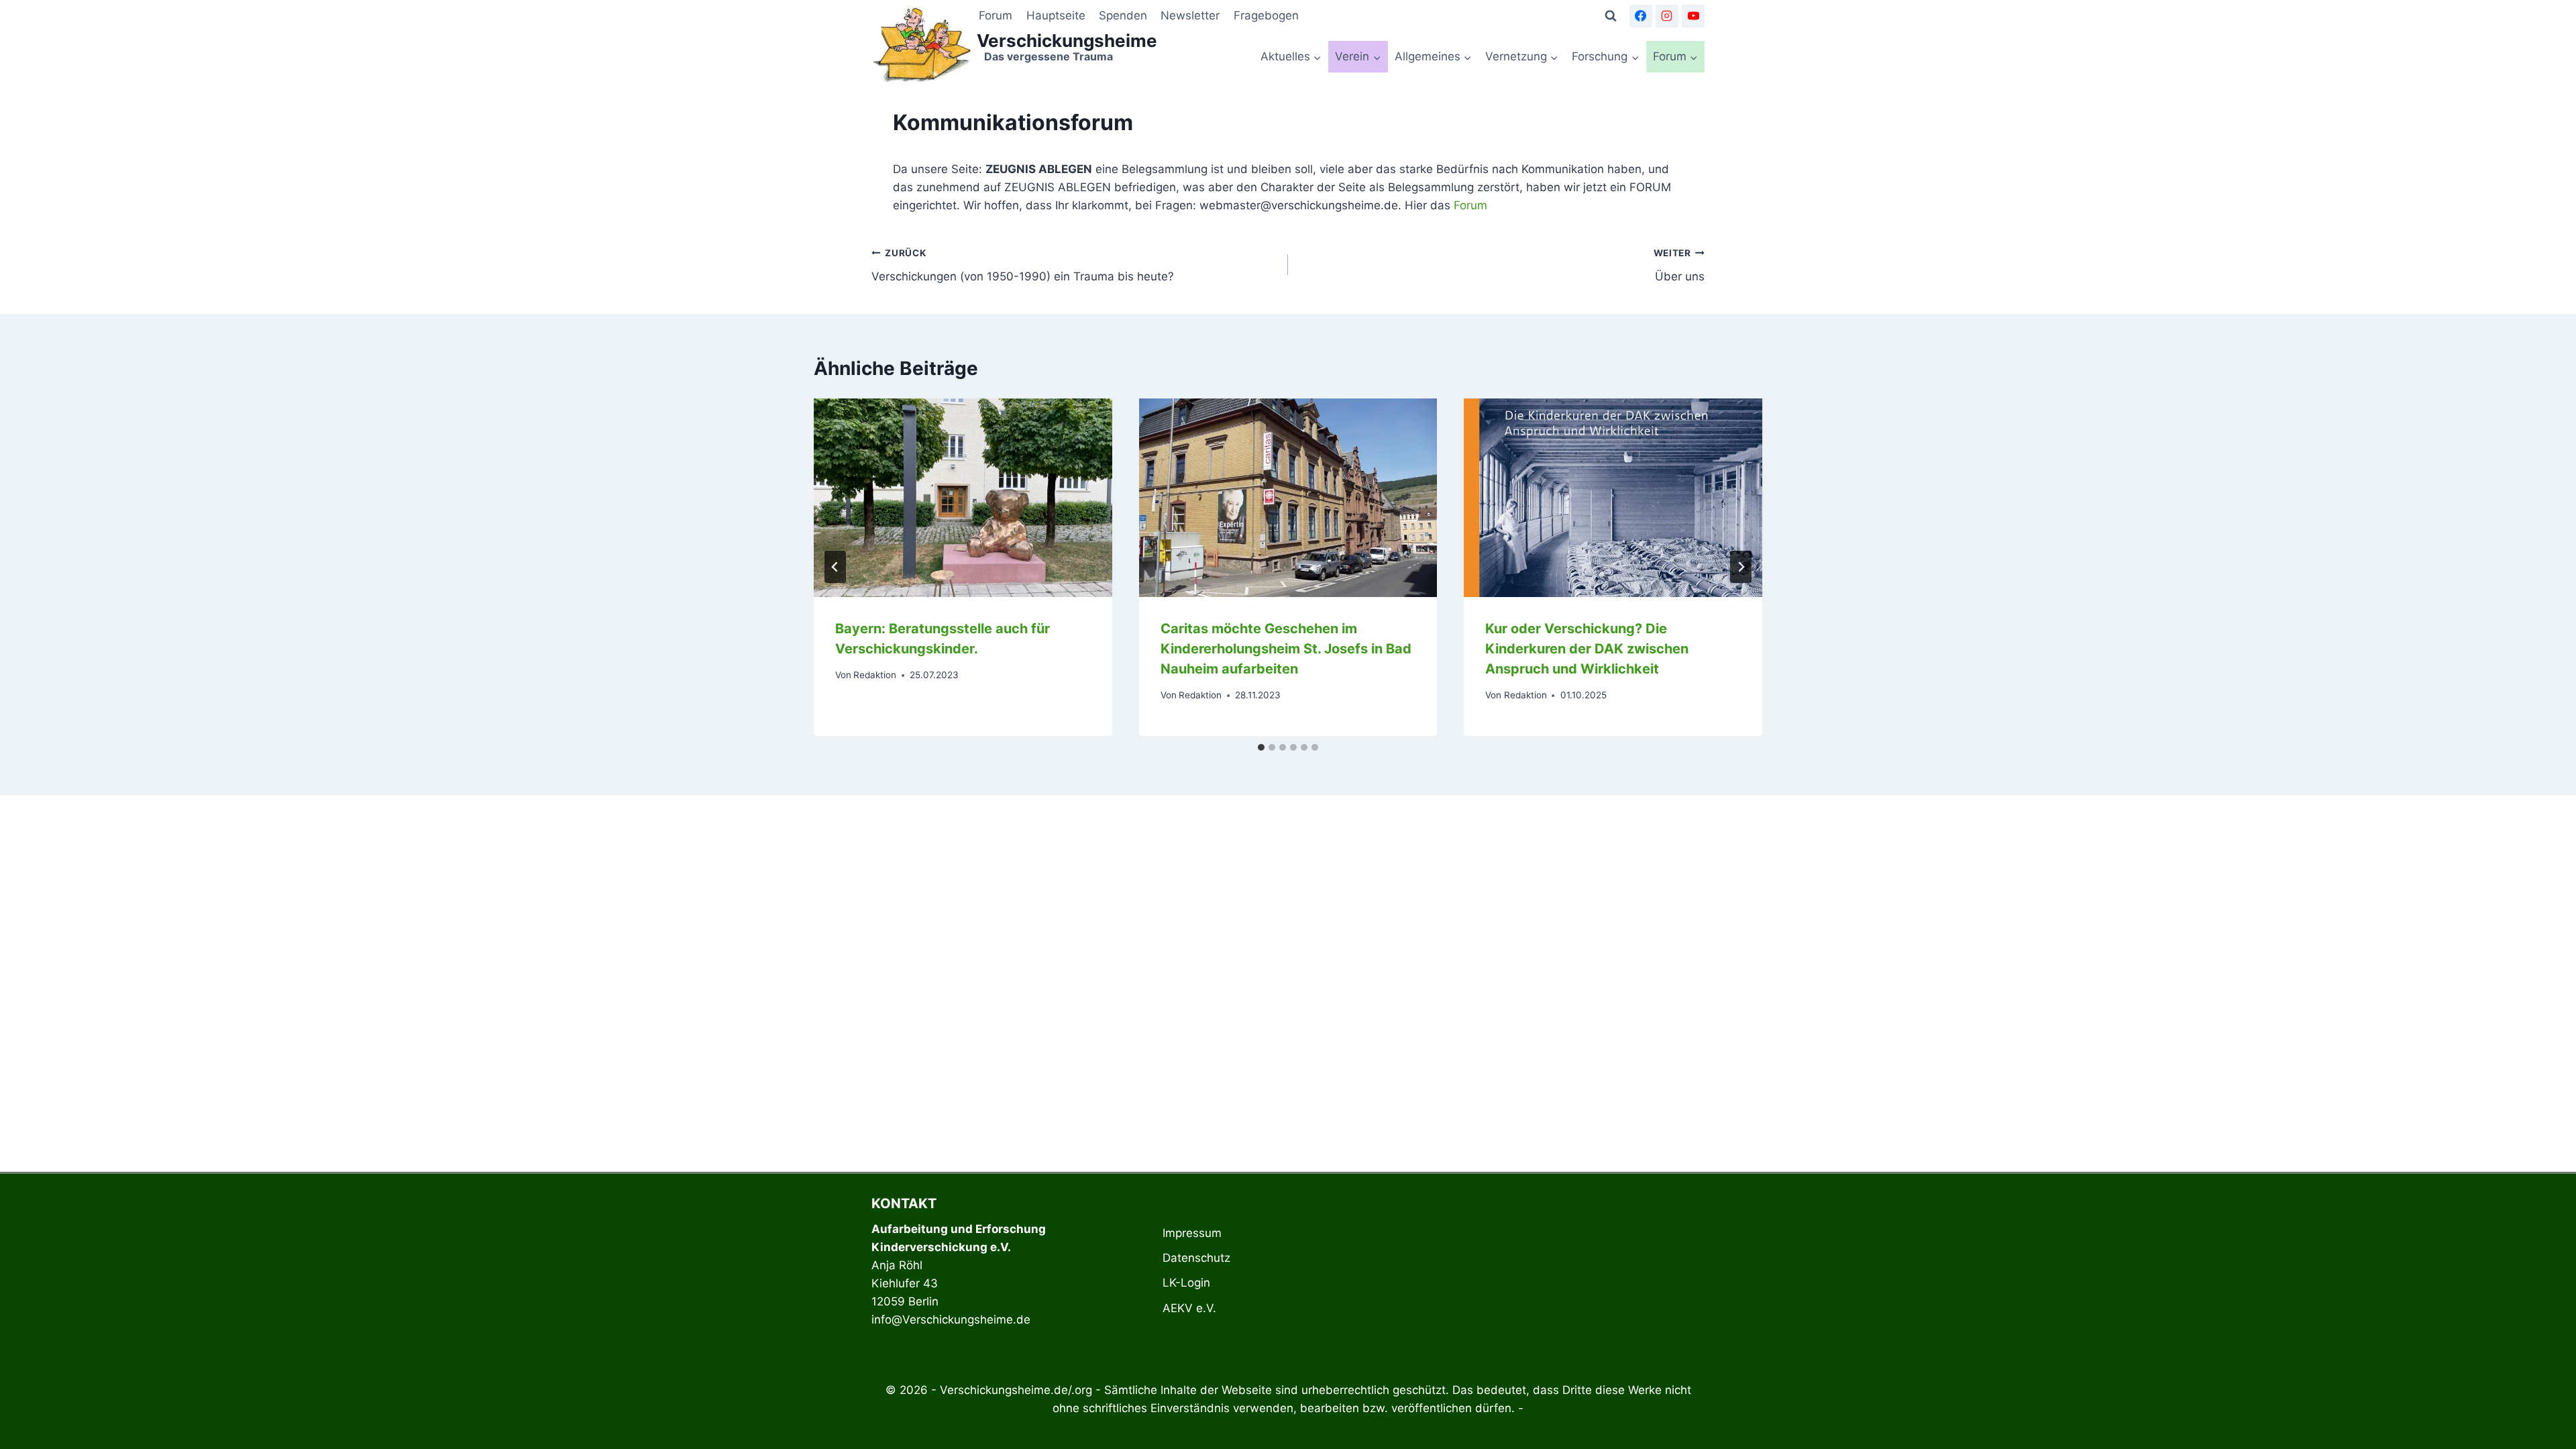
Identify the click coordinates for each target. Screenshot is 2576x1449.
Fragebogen (1266, 15)
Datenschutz (1196, 1258)
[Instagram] (1667, 16)
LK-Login (1186, 1283)
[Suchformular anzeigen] (1611, 16)
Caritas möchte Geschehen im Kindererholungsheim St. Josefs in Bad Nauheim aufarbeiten (1286, 649)
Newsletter (1190, 15)
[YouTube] (1693, 16)
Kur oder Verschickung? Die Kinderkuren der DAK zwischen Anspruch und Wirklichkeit (1587, 649)
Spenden (1123, 15)
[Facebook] (1641, 16)
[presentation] (963, 498)
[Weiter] (1741, 567)
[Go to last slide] (835, 567)
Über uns (1679, 265)
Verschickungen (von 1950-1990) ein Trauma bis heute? (1023, 265)
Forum (996, 15)
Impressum (1192, 1233)
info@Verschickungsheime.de (951, 1320)
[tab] (1261, 747)
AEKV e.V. (1189, 1308)
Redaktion (875, 675)
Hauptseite (1056, 15)
